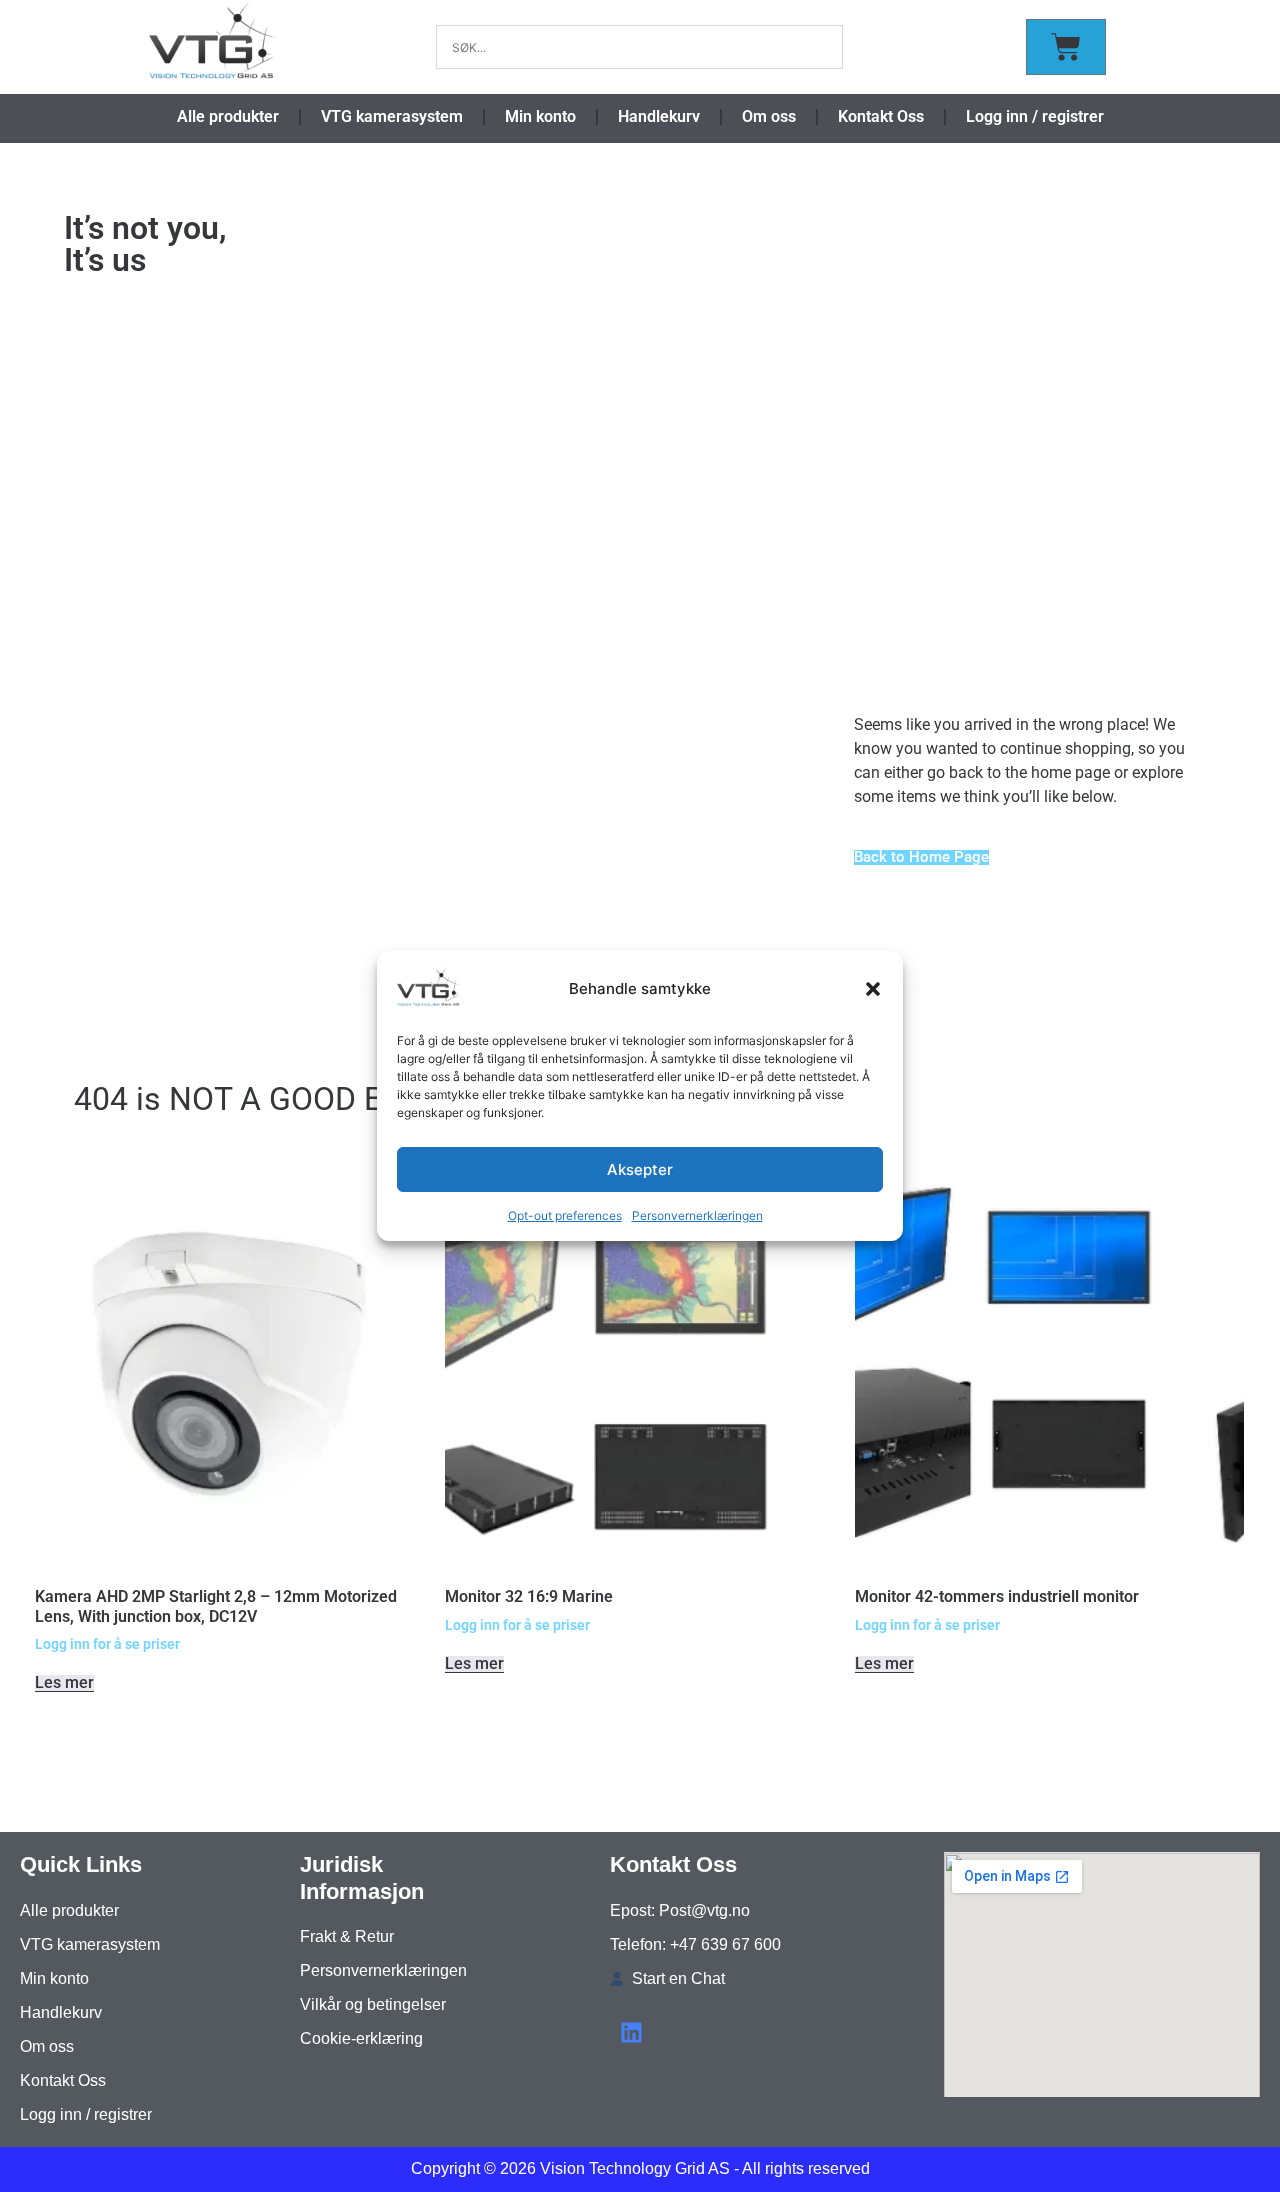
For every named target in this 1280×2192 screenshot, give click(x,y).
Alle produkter (228, 116)
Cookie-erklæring (361, 2038)
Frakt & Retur (347, 1936)
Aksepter (640, 1169)
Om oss (769, 116)
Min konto (540, 116)
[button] (873, 989)
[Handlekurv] (1066, 47)
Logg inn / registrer (1035, 116)
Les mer (64, 1683)
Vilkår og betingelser (373, 2004)
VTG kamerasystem (392, 116)
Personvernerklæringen (697, 1215)
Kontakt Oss (881, 116)
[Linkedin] (631, 2032)
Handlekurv (659, 116)
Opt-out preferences (565, 1215)
